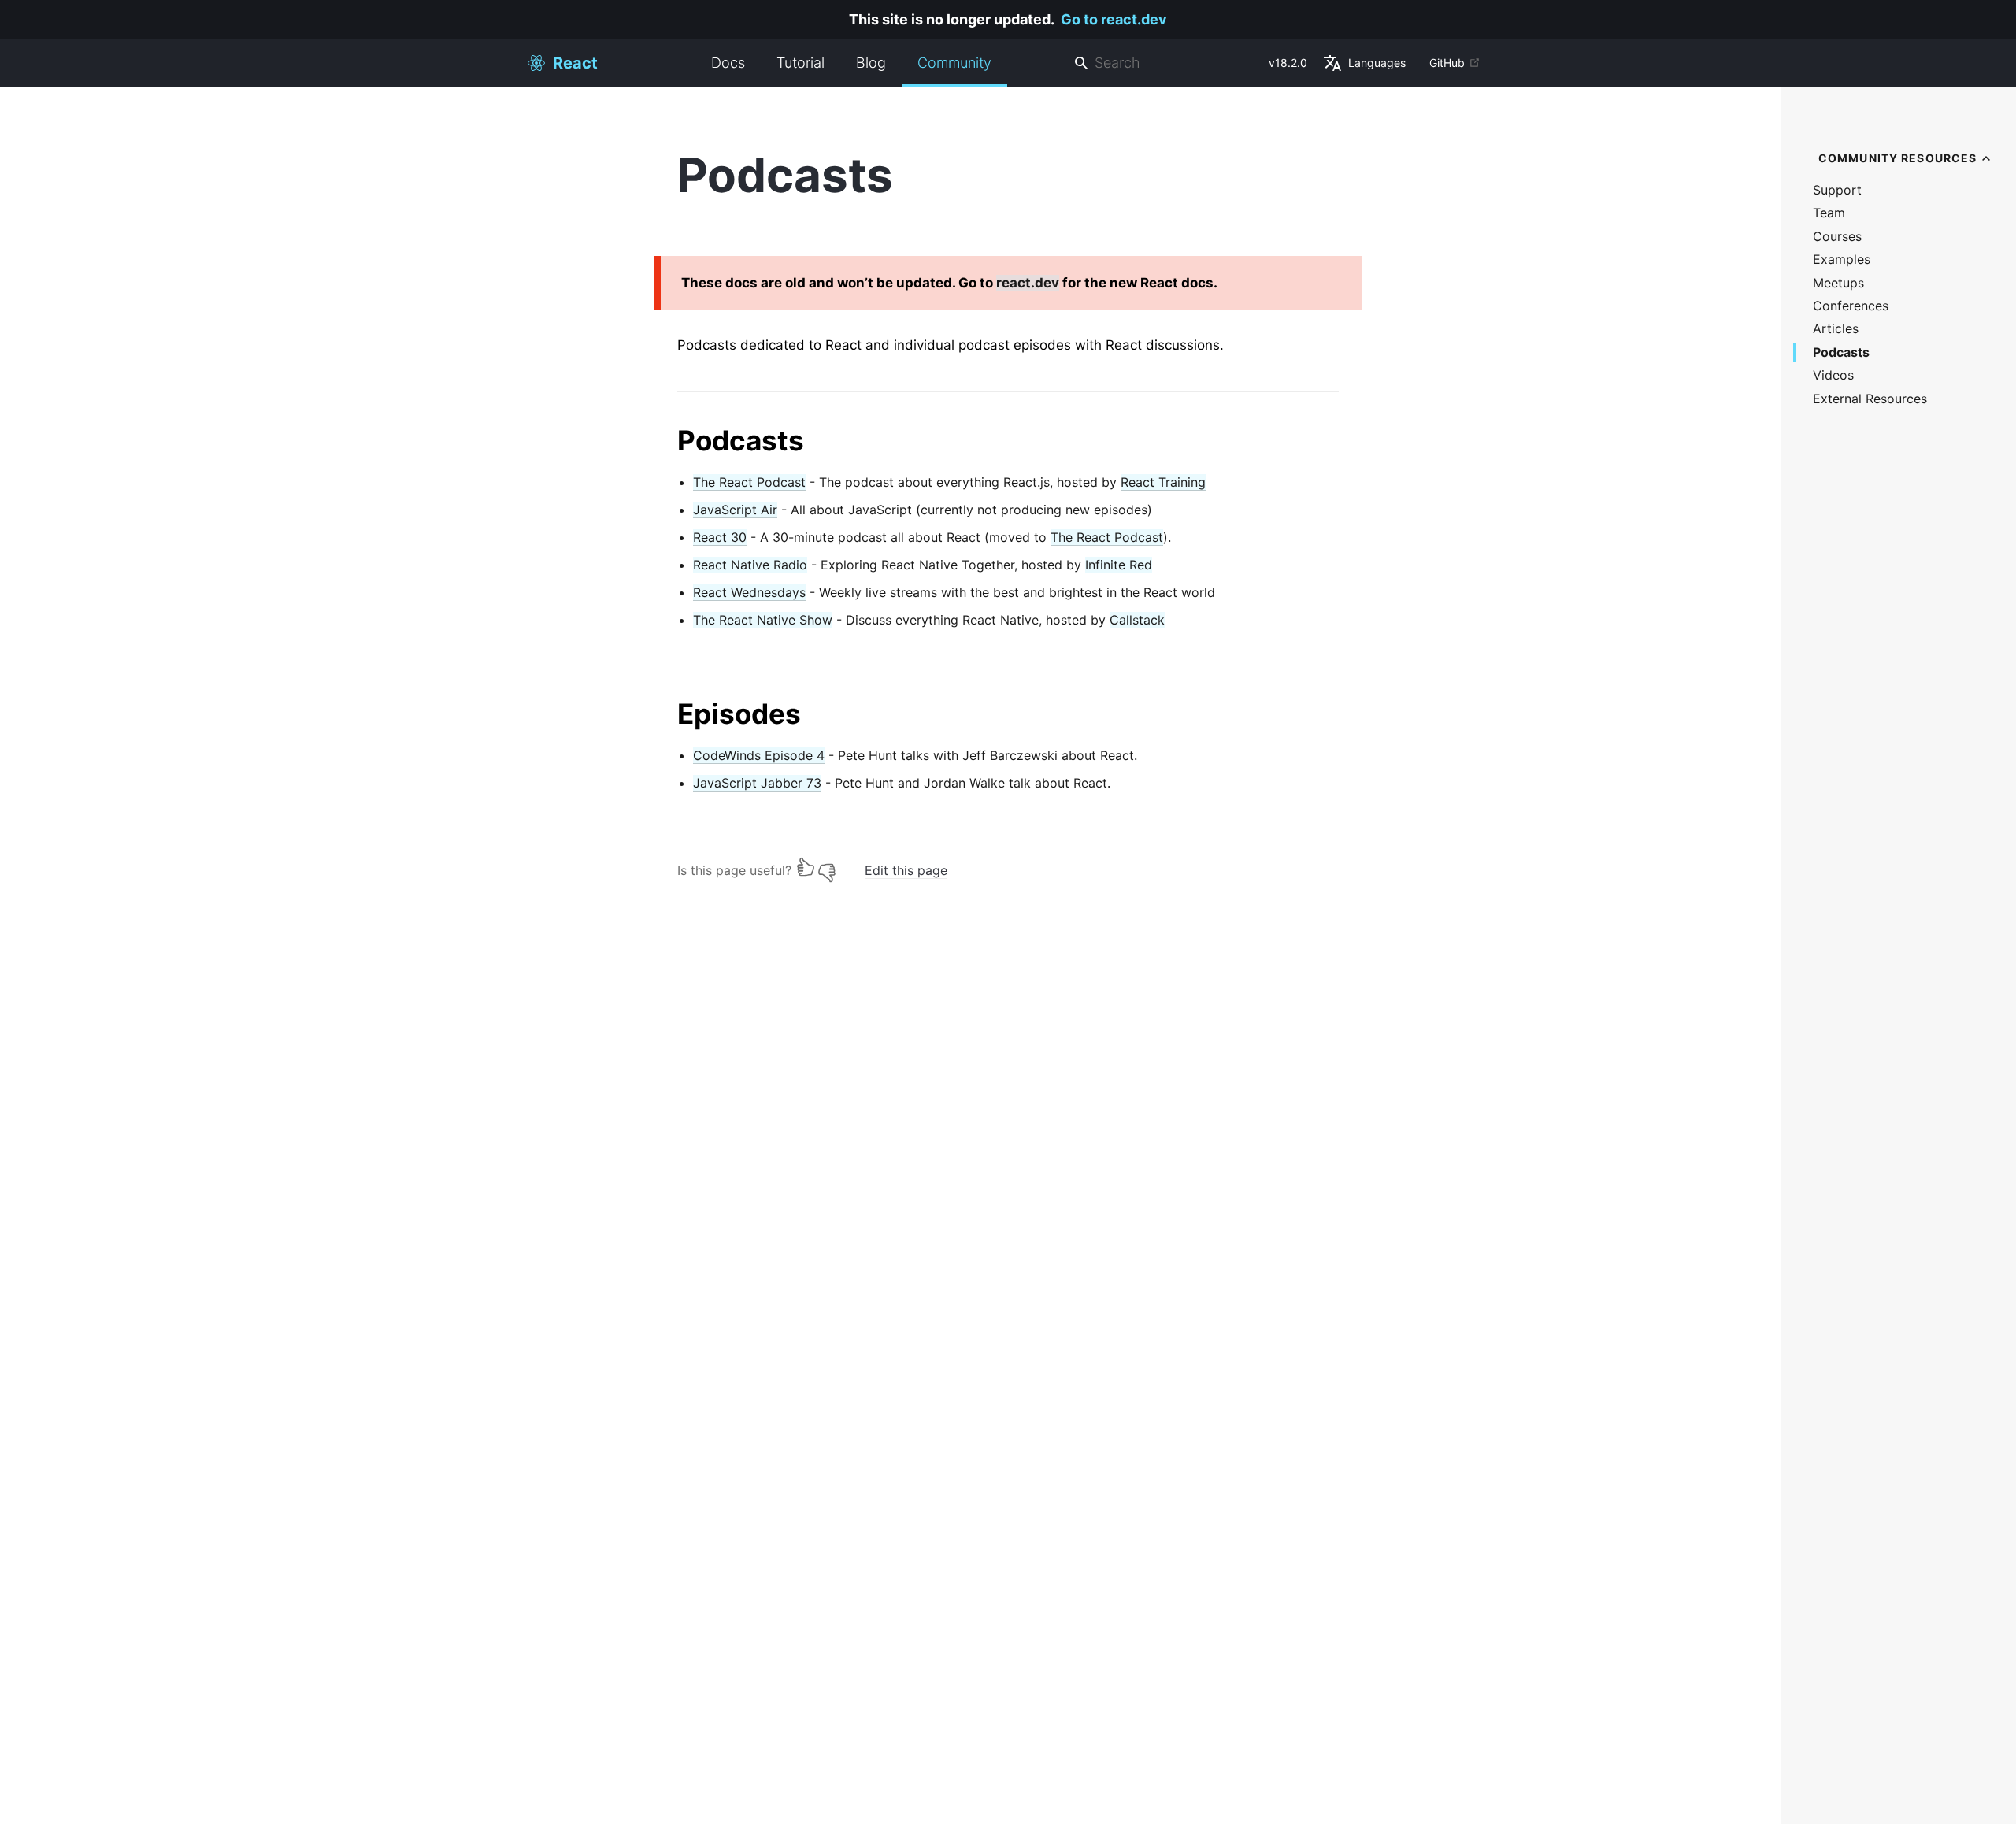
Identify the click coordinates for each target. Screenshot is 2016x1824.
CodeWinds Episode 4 (759, 755)
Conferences (1851, 306)
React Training (1163, 482)
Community (954, 63)
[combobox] (1165, 63)
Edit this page (906, 870)
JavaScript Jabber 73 (757, 783)
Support (1837, 190)
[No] (827, 867)
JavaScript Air (735, 510)
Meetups (1838, 283)
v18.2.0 (1288, 63)
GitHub (1447, 63)
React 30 (720, 537)
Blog (871, 63)
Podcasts (1841, 352)
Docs (728, 63)
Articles (1836, 329)
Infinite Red (1119, 565)
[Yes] (806, 867)
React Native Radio (750, 565)
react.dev (1028, 283)
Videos (1833, 375)
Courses (1837, 237)
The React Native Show (763, 620)
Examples (1842, 260)
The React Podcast (749, 482)
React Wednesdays (749, 592)
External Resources (1870, 399)
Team (1829, 213)
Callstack (1137, 620)
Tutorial (800, 63)
